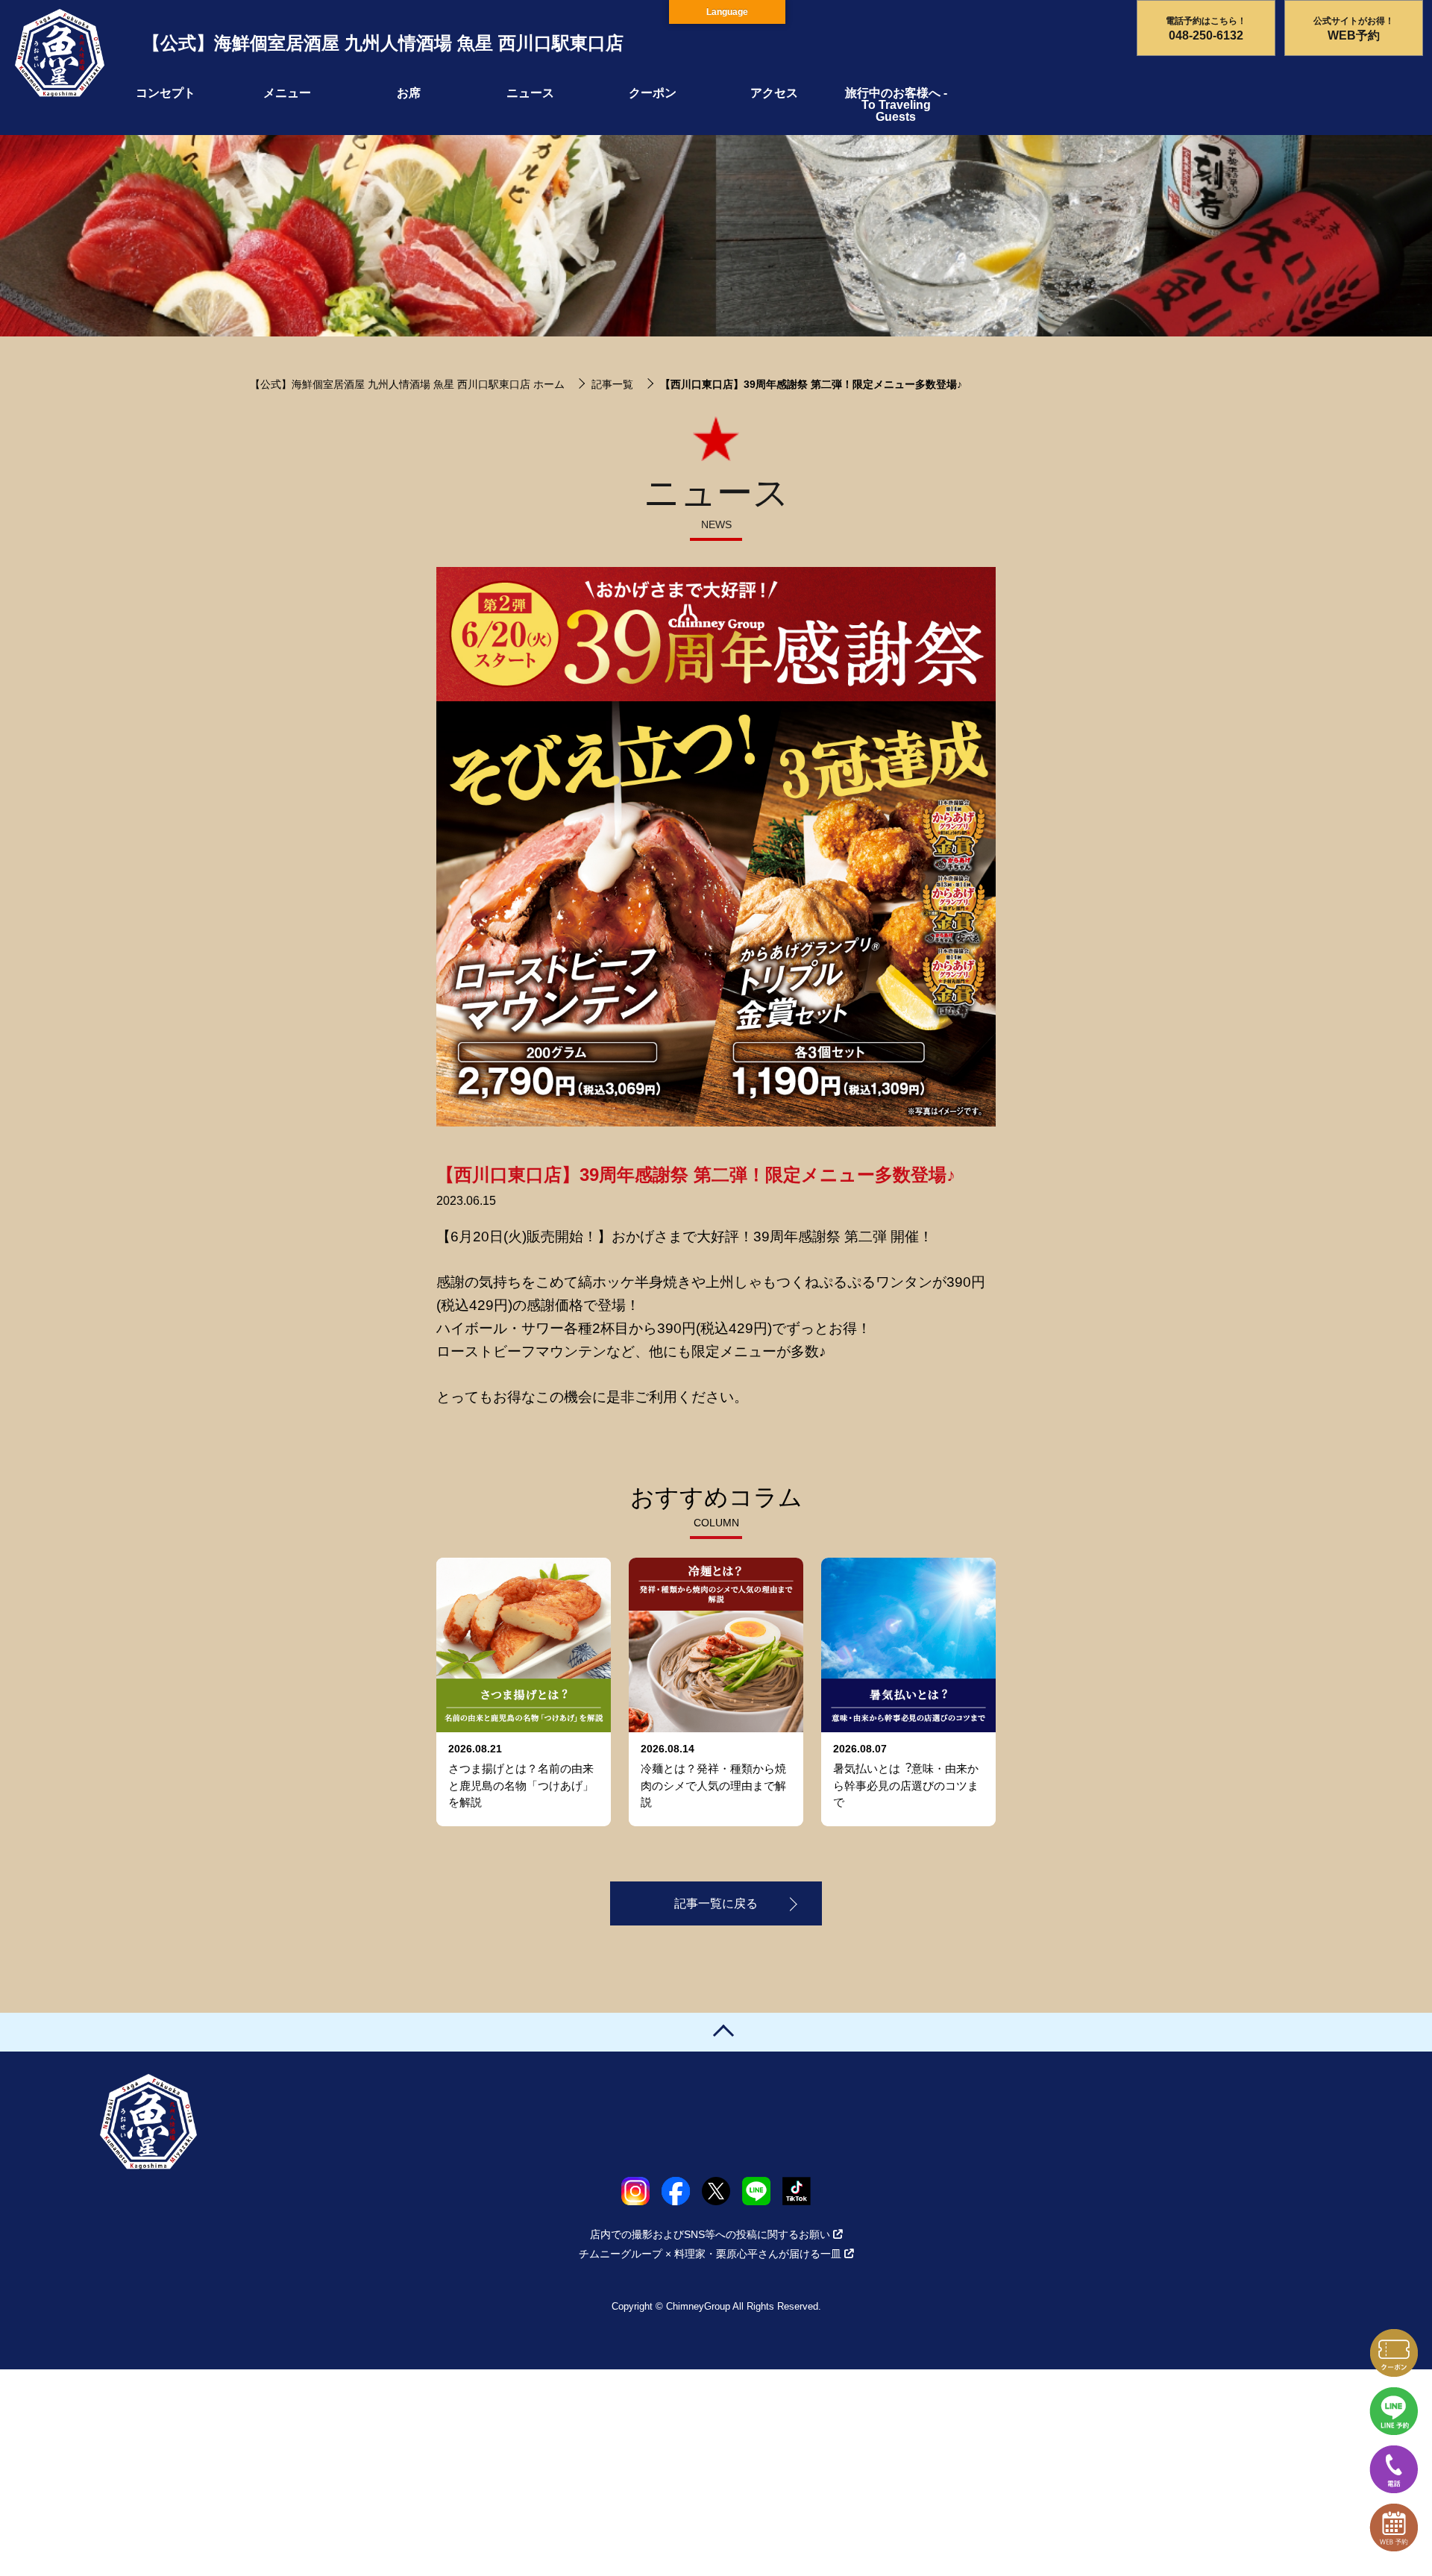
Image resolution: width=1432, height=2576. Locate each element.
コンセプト (166, 93)
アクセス (774, 93)
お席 (409, 93)
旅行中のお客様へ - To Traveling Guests (896, 105)
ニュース (530, 93)
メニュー (287, 93)
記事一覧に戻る (716, 1903)
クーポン (653, 93)
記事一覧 (612, 384)
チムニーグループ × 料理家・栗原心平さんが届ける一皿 (710, 2254)
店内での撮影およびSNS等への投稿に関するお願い (710, 2234)
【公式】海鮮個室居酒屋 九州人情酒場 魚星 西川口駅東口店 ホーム (407, 384)
